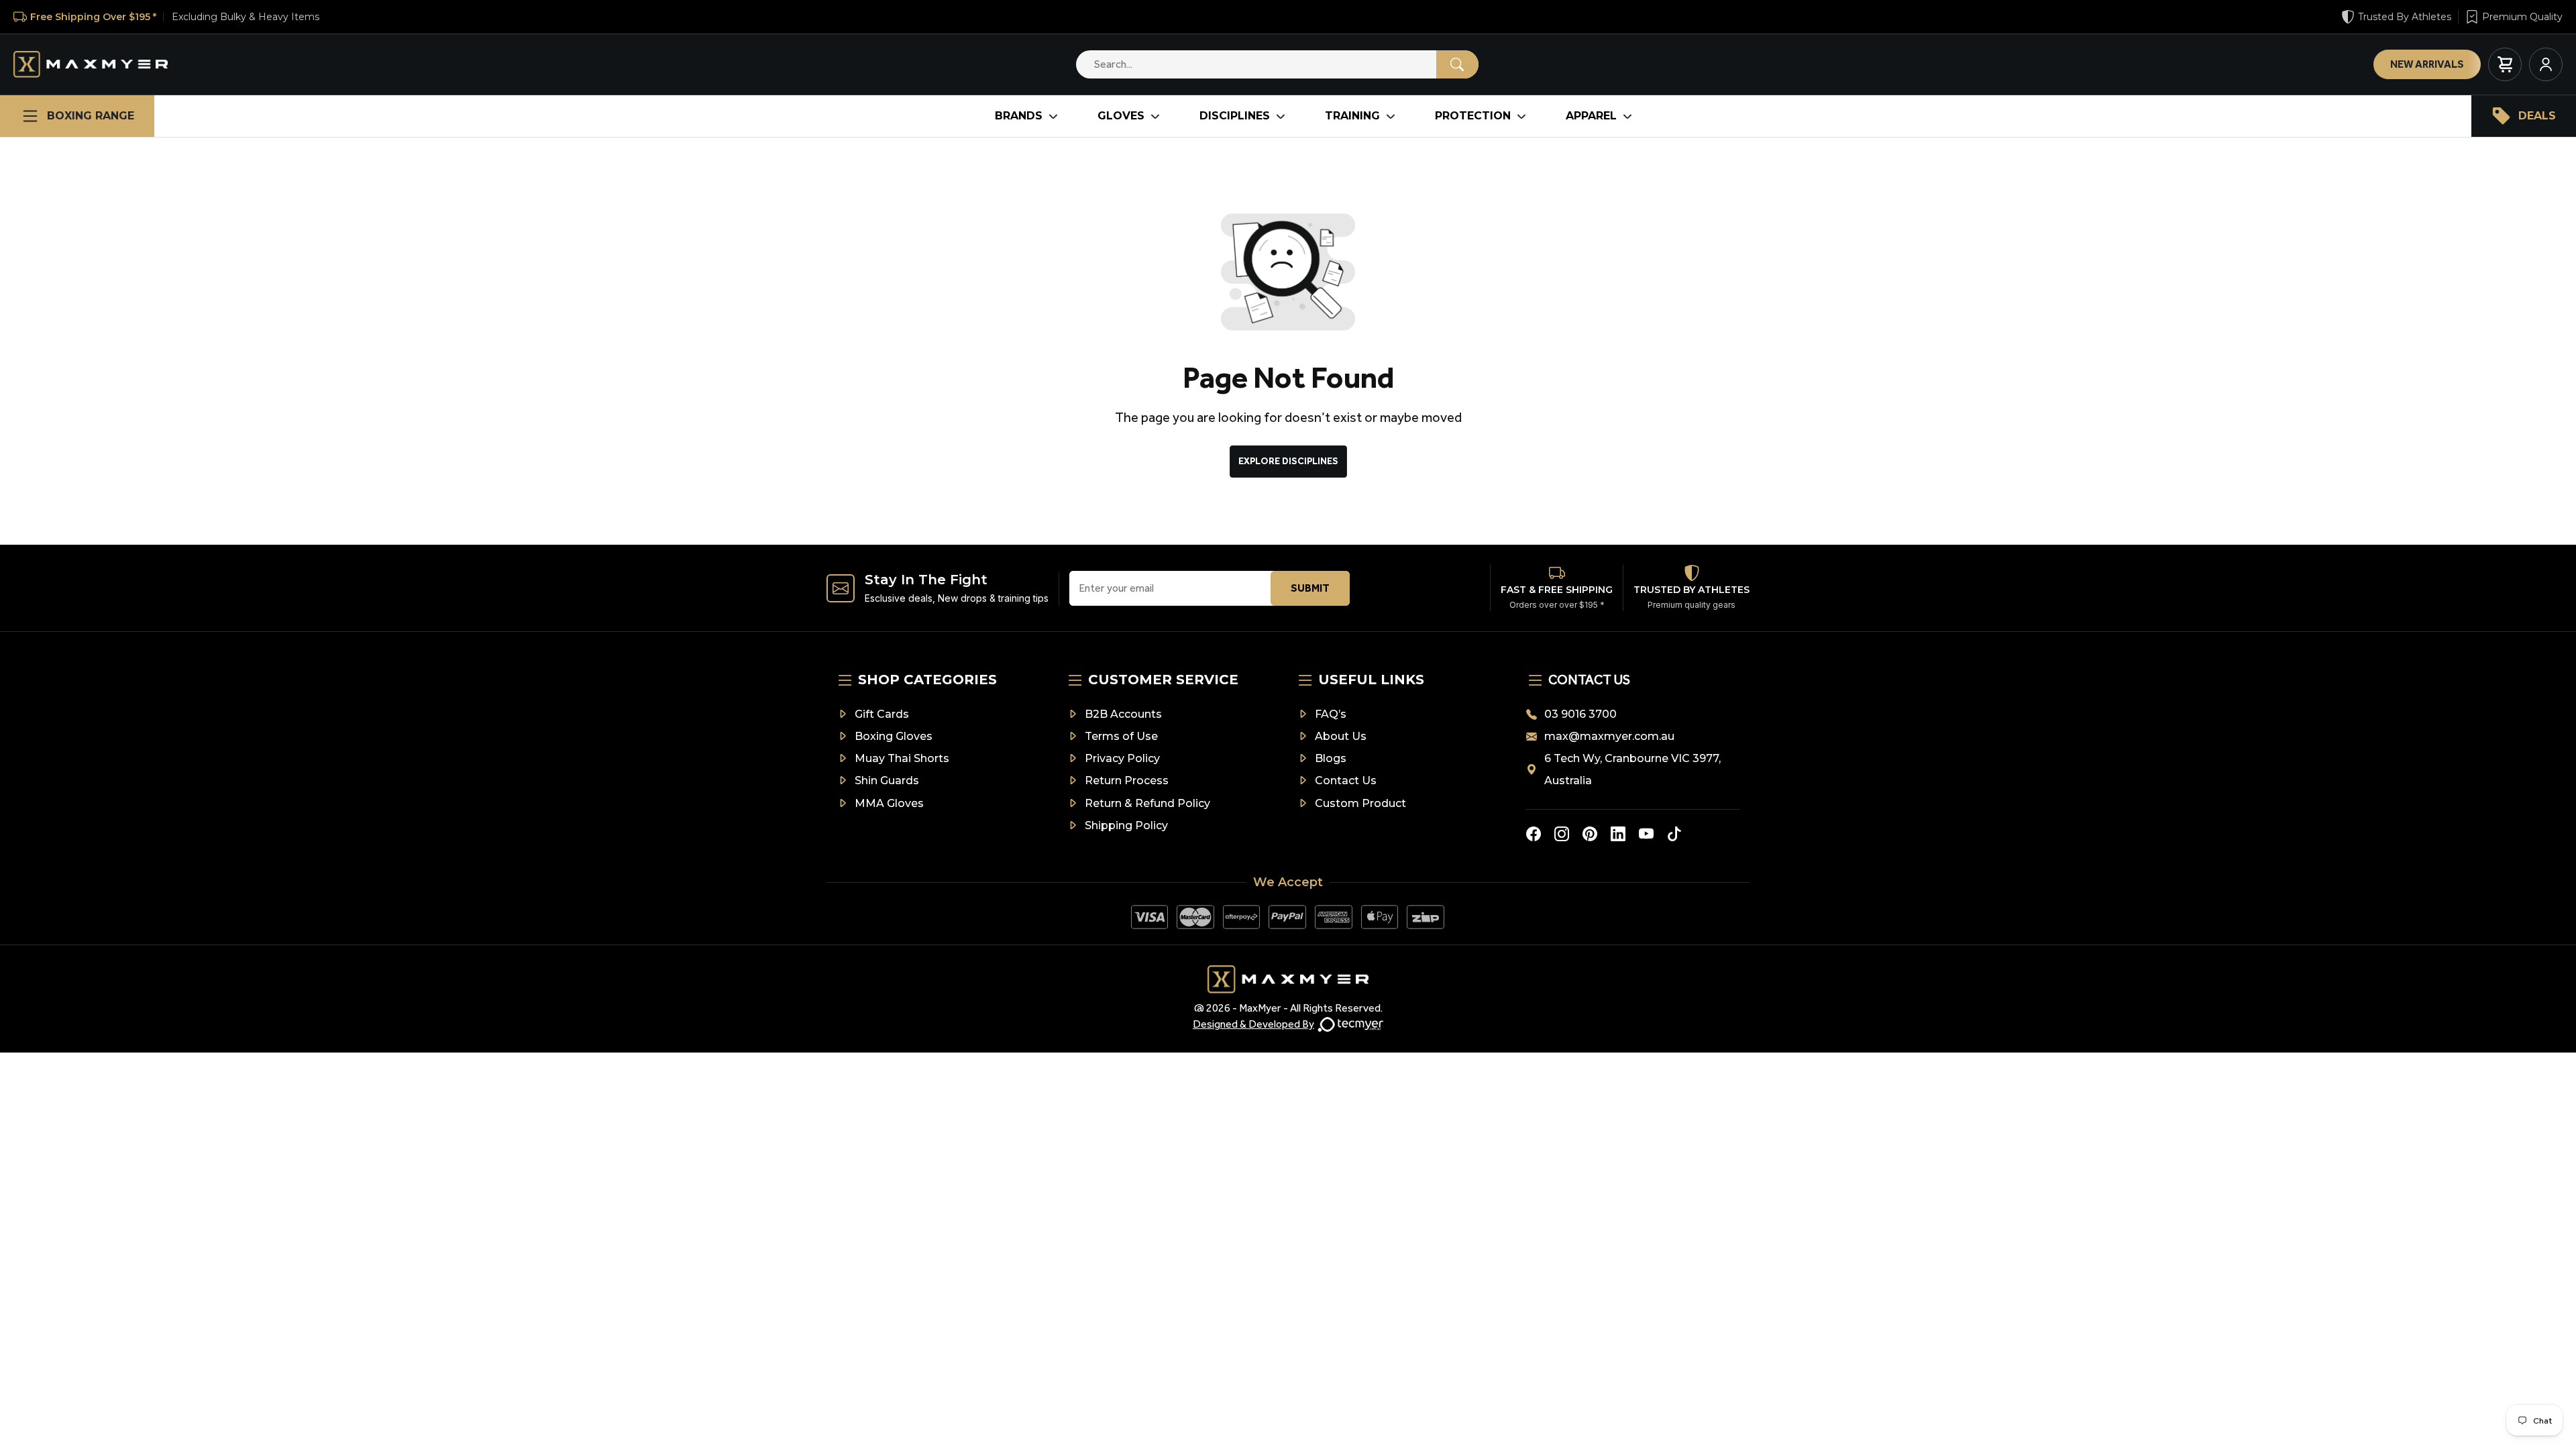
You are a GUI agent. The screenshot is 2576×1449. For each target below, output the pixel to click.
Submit (1310, 588)
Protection (1473, 116)
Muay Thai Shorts (902, 758)
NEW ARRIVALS (2427, 64)
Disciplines (1235, 116)
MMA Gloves (889, 803)
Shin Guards (887, 781)
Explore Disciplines (1288, 461)
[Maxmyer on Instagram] (1562, 834)
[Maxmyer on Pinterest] (1590, 834)
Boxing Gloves (894, 736)
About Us (1341, 736)
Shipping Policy (1126, 825)
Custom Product (1360, 803)
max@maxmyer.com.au (1609, 736)
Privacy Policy (1122, 758)
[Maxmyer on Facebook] (1534, 834)
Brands (1019, 116)
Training (1352, 116)
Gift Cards (882, 714)
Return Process (1127, 781)
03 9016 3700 (1580, 714)
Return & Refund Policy (1147, 803)
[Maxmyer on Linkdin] (1618, 834)
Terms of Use (1121, 736)
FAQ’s (1331, 714)
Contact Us (1346, 781)
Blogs (1331, 758)
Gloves (1121, 116)
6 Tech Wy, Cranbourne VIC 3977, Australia (1632, 769)
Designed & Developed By (1253, 1024)
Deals (2537, 116)
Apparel (1591, 116)
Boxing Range (91, 116)
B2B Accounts (1123, 714)
